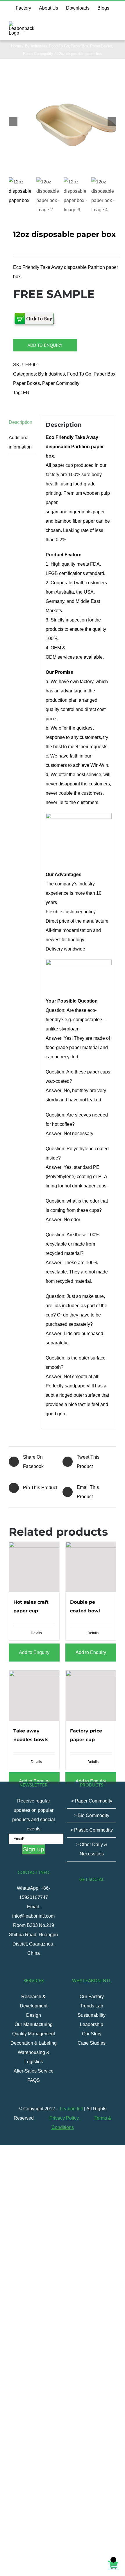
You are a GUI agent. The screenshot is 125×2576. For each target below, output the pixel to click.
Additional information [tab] (20, 442)
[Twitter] (88, 1895)
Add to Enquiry (45, 345)
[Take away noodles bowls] (34, 1696)
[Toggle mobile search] (103, 25)
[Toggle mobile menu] (114, 25)
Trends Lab (92, 2006)
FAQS (34, 2080)
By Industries (51, 374)
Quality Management (34, 2034)
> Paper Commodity (92, 1801)
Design (34, 2015)
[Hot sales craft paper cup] (34, 1567)
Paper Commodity (61, 383)
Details (36, 1633)
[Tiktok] (80, 1895)
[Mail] (96, 1906)
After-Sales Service (34, 2071)
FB (26, 393)
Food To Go (79, 374)
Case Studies (92, 2043)
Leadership (92, 2024)
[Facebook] (72, 1895)
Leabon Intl (71, 2109)
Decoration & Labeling (34, 2043)
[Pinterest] (111, 1895)
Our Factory (92, 1997)
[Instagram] (103, 1895)
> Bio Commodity (92, 1815)
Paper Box (105, 374)
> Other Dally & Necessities (92, 1849)
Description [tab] (20, 422)
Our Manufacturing (34, 2024)
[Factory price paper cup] (91, 1696)
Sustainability (92, 2015)
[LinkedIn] (88, 1906)
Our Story (92, 2034)
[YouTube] (96, 1895)
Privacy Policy (65, 2118)
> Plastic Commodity (92, 1830)
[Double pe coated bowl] (91, 1567)
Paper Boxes (26, 383)
